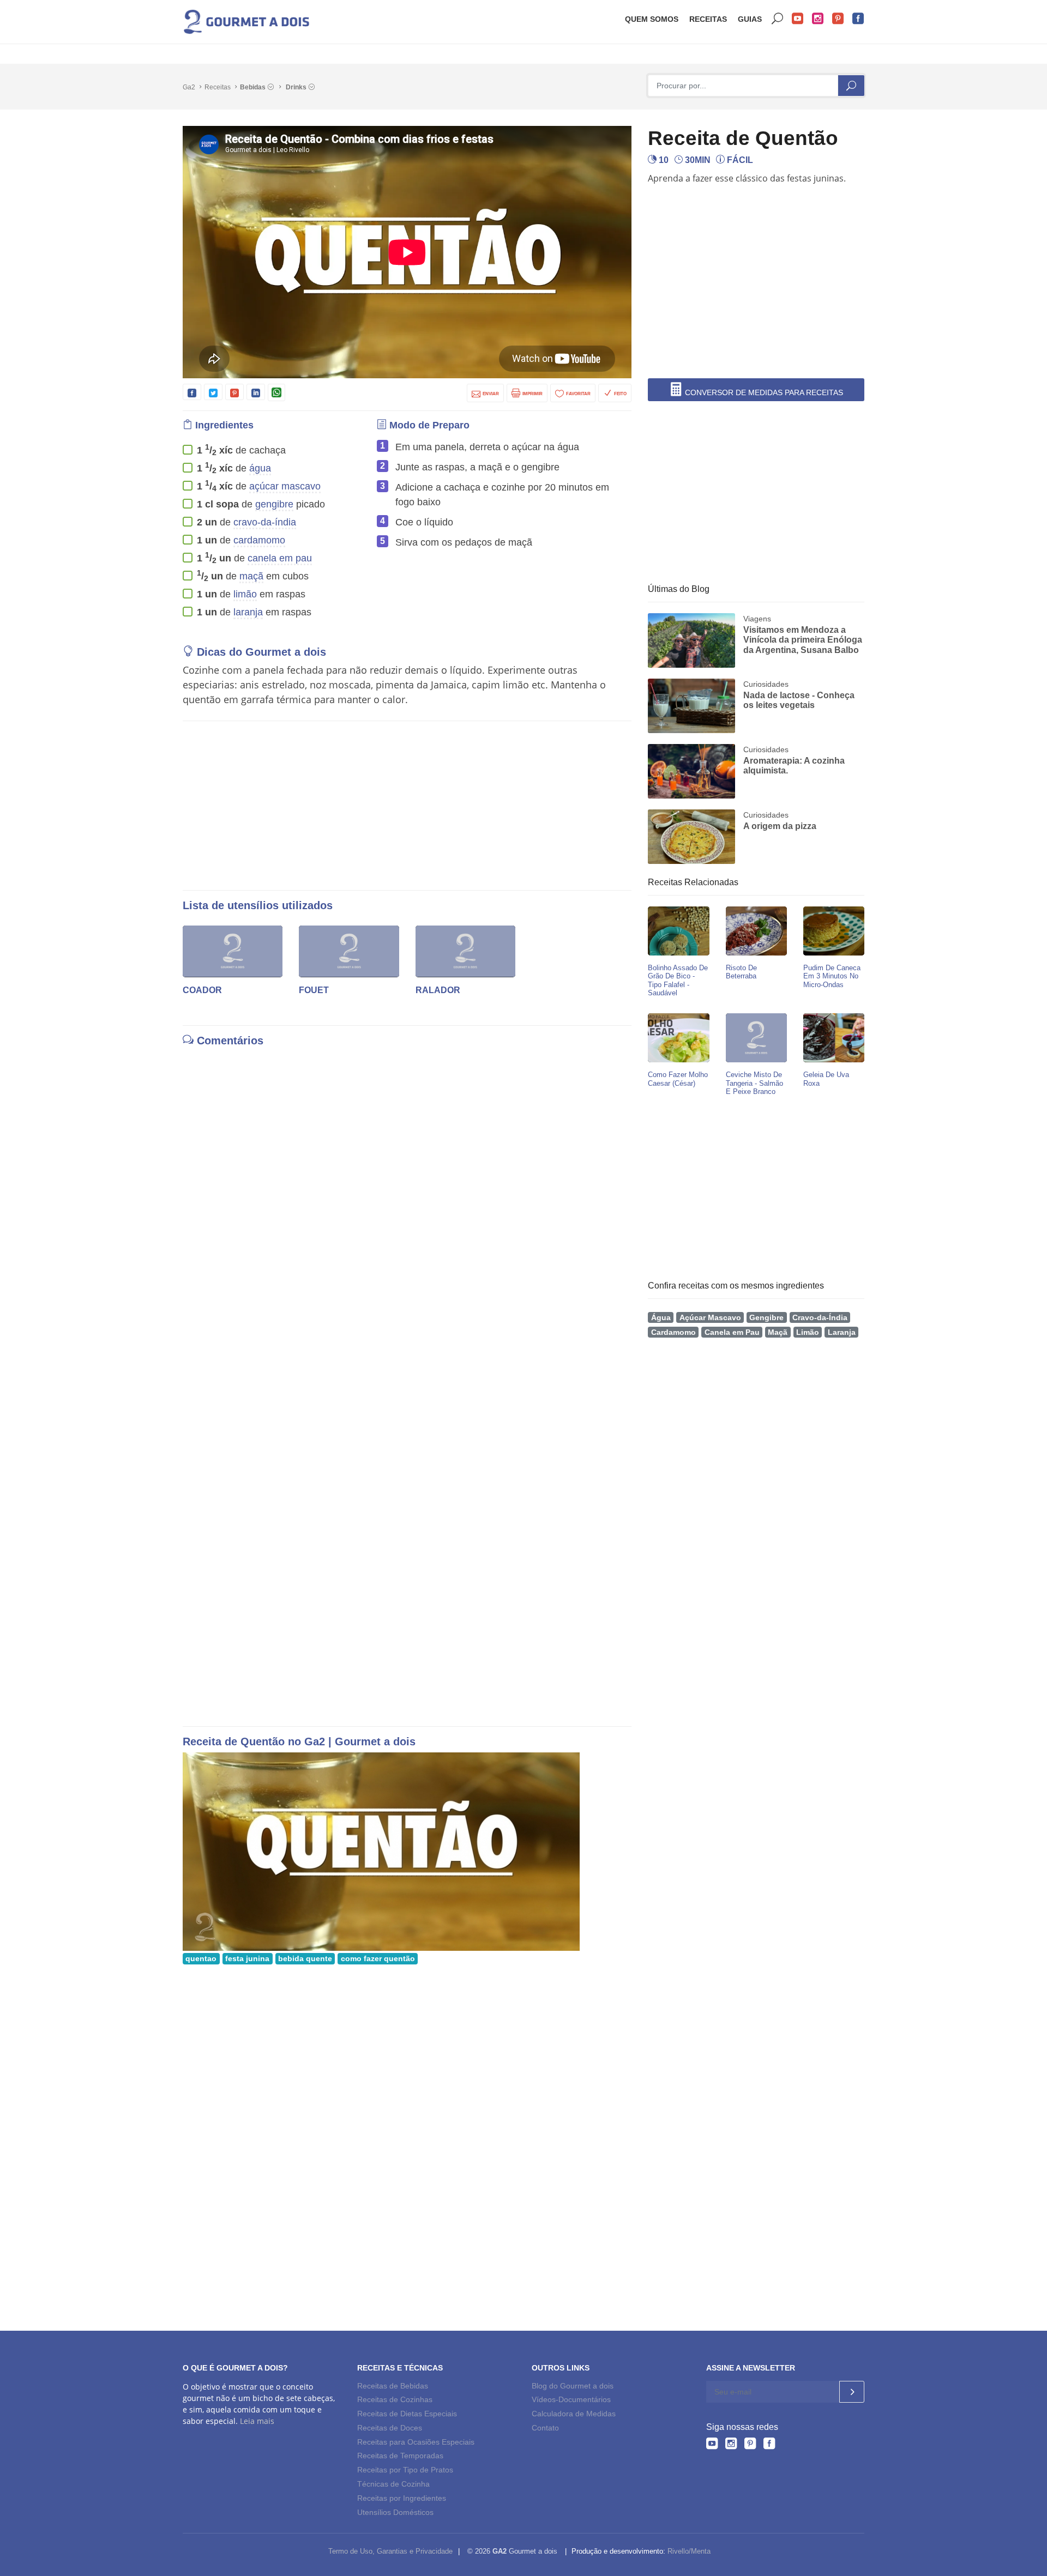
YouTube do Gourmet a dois (798, 19)
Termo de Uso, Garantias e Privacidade (390, 2551)
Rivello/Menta (689, 2551)
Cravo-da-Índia (820, 1318)
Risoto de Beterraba (741, 972)
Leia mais (257, 2421)
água (260, 468)
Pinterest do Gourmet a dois (838, 19)
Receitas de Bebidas (393, 2386)
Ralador (438, 990)
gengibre (274, 504)
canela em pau (280, 558)
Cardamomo (673, 1332)
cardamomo (259, 540)
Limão (808, 1332)
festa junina (247, 1959)
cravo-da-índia (265, 522)
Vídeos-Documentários (571, 2399)
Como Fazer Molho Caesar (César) (678, 1079)
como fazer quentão (378, 1959)
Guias (750, 19)
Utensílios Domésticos (395, 2512)
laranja (248, 612)
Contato (545, 2428)
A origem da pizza (780, 826)
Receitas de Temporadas (400, 2456)
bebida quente (305, 1959)
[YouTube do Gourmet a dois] (712, 2443)
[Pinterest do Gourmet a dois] (750, 2443)
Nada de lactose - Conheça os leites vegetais (799, 700)
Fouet (314, 990)
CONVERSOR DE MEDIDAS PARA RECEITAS (763, 392)
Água (661, 1318)
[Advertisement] (760, 220)
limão (245, 594)
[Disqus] (407, 1188)
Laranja (842, 1332)
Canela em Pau (732, 1332)
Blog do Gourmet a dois (573, 2386)
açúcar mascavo (285, 486)
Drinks (297, 87)
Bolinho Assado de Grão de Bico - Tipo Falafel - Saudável (678, 980)
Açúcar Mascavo (710, 1318)
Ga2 (189, 87)
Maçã (778, 1332)
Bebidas (254, 87)
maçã (251, 576)
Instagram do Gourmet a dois (818, 19)
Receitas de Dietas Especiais (407, 2414)
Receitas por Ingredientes (402, 2498)
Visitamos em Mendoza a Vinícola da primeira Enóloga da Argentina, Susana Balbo (803, 640)
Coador (202, 990)
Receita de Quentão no (243, 1741)
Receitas (708, 19)
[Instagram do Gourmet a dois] (731, 2443)
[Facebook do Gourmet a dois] (769, 2443)
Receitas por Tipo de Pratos (405, 2470)
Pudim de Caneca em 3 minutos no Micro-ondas (832, 976)
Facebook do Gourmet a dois (858, 19)
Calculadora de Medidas (574, 2414)
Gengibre (766, 1318)
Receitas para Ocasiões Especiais (416, 2442)
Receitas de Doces (390, 2428)
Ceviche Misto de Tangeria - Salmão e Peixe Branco (754, 1083)
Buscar (778, 19)
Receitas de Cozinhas (395, 2399)
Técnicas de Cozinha (393, 2484)
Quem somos (652, 19)
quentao (201, 1959)
